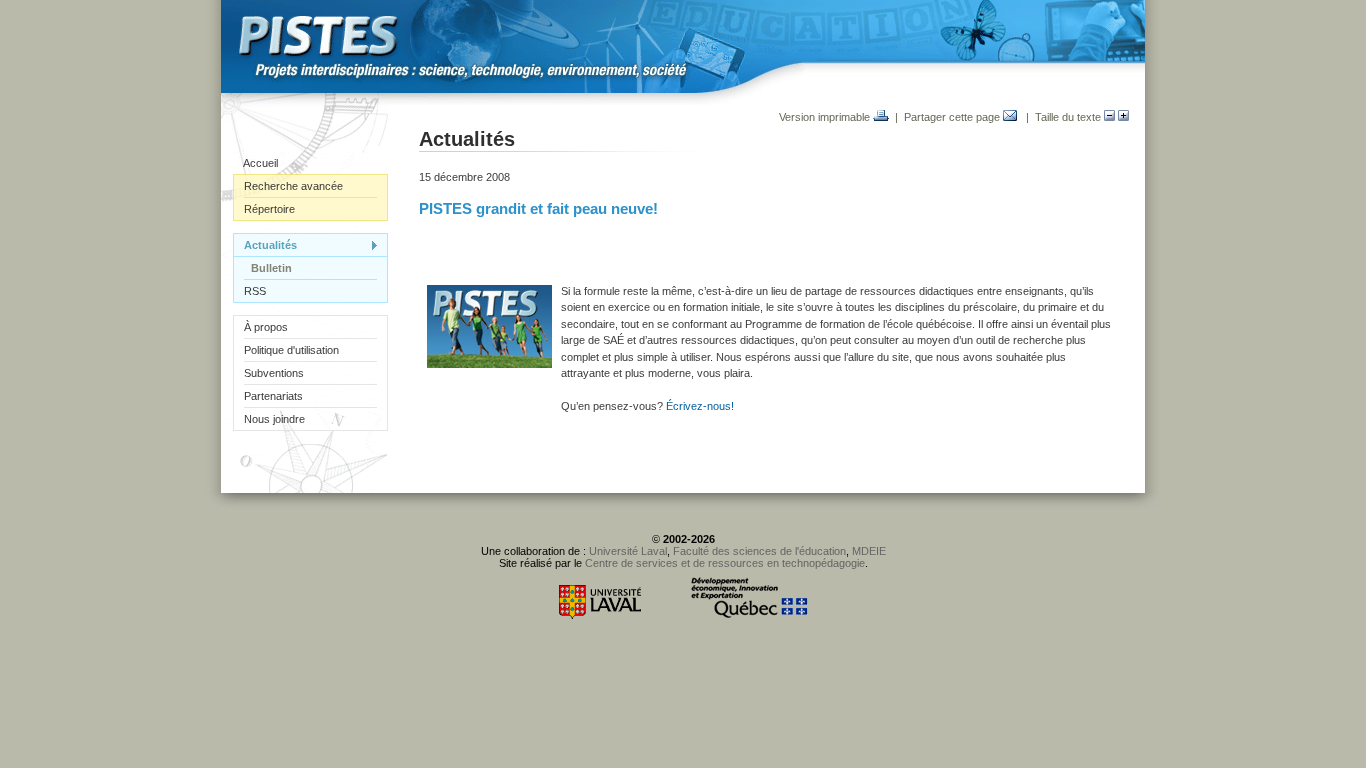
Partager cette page (953, 117)
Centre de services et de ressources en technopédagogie (725, 563)
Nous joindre (274, 419)
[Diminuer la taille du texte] (1109, 117)
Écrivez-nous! (700, 406)
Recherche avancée (293, 186)
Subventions (274, 373)
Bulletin (271, 268)
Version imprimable (826, 117)
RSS (255, 291)
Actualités (270, 245)
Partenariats (273, 396)
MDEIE (869, 551)
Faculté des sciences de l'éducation (759, 551)
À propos (266, 327)
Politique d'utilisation (291, 350)
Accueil (260, 163)
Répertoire (269, 209)
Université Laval (628, 551)
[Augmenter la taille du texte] (1123, 117)
